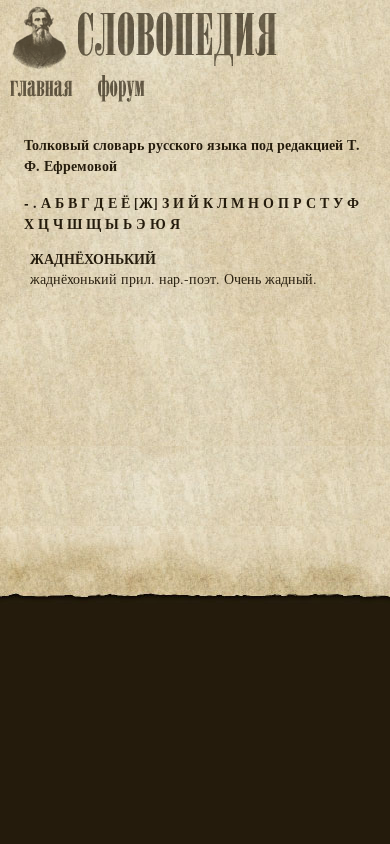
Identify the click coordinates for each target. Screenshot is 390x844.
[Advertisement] (195, 402)
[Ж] (146, 202)
